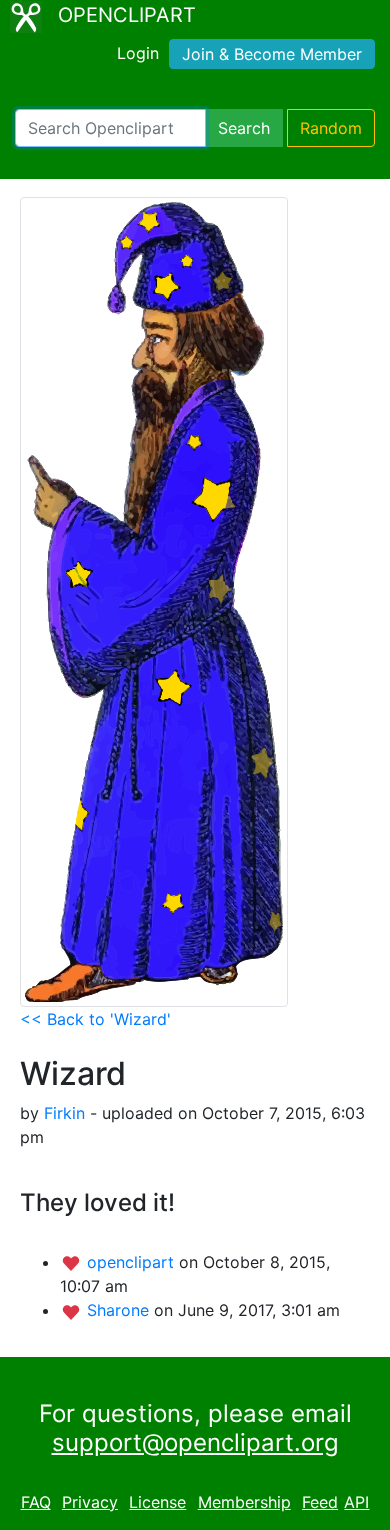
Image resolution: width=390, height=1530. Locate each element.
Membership (244, 1502)
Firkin (64, 1113)
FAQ (36, 1502)
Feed (320, 1502)
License (157, 1502)
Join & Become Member (272, 54)
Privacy (90, 1502)
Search (244, 128)
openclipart (133, 1262)
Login (138, 53)
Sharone (120, 1310)
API (356, 1502)
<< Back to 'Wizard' (95, 1019)
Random (331, 128)
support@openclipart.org (195, 1442)
